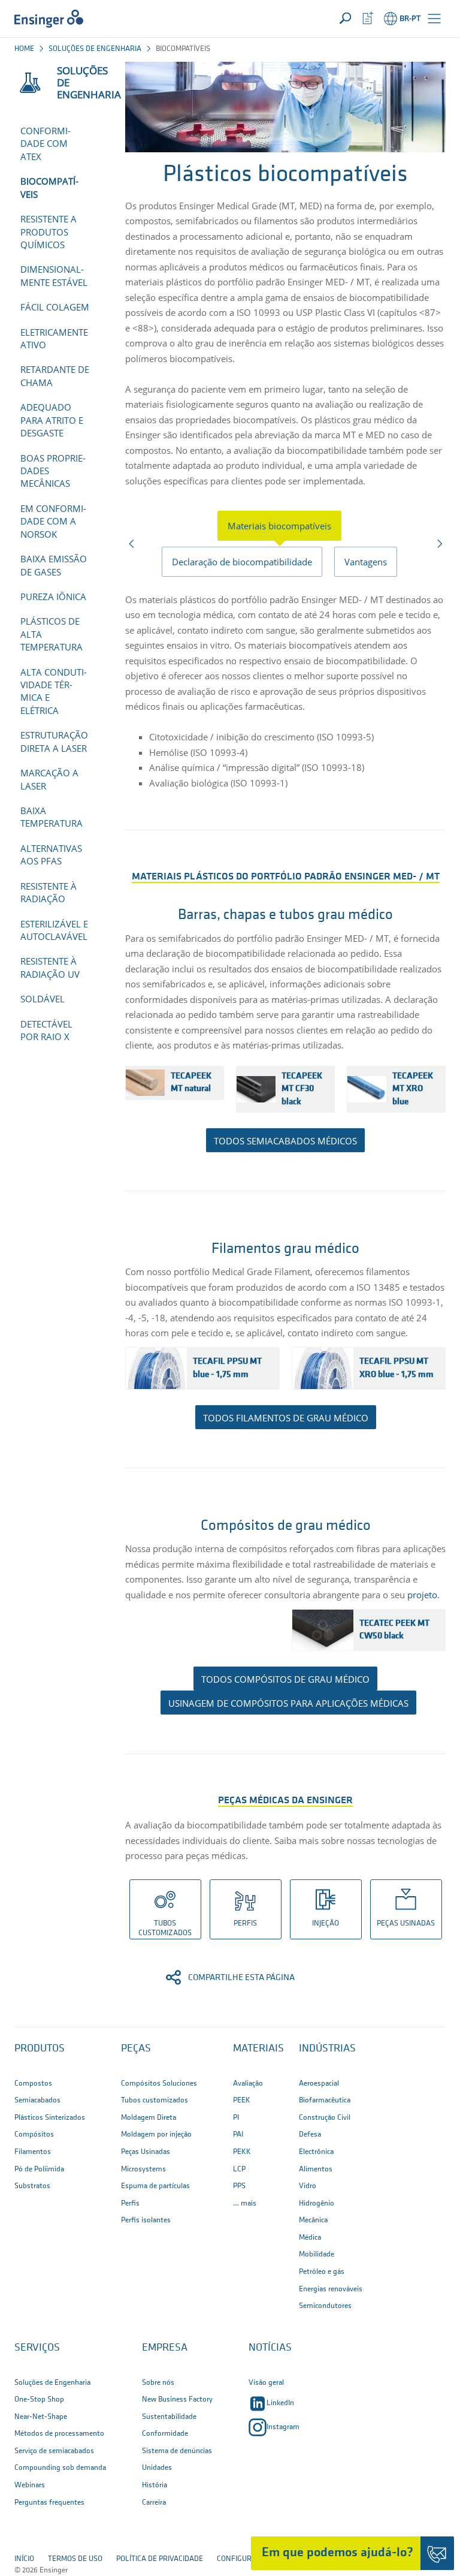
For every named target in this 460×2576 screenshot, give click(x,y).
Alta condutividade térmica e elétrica (54, 691)
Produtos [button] (40, 2049)
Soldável (43, 999)
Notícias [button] (270, 2348)
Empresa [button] (165, 2348)
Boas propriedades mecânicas (53, 471)
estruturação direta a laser (54, 741)
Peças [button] (136, 2049)
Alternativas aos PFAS (51, 855)
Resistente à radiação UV (50, 967)
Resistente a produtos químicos (49, 232)
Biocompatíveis (49, 187)
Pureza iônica (53, 596)
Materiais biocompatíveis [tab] (279, 526)
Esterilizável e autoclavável (54, 930)
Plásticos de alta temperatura (52, 634)
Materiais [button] (258, 2049)
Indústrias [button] (327, 2049)
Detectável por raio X (46, 1030)
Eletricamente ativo (54, 338)
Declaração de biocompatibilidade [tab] (242, 562)
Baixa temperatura (52, 817)
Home (24, 49)
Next (439, 547)
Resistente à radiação (49, 892)
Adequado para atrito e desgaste (52, 420)
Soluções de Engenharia (95, 49)
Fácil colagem (55, 307)
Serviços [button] (37, 2348)
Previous (132, 547)
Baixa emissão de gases (54, 565)
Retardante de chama (55, 376)
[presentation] (285, 526)
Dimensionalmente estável (54, 275)
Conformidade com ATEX (46, 144)
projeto (422, 1595)
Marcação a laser (49, 779)
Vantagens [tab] (366, 562)
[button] (434, 19)
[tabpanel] (285, 693)
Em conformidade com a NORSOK (53, 521)
